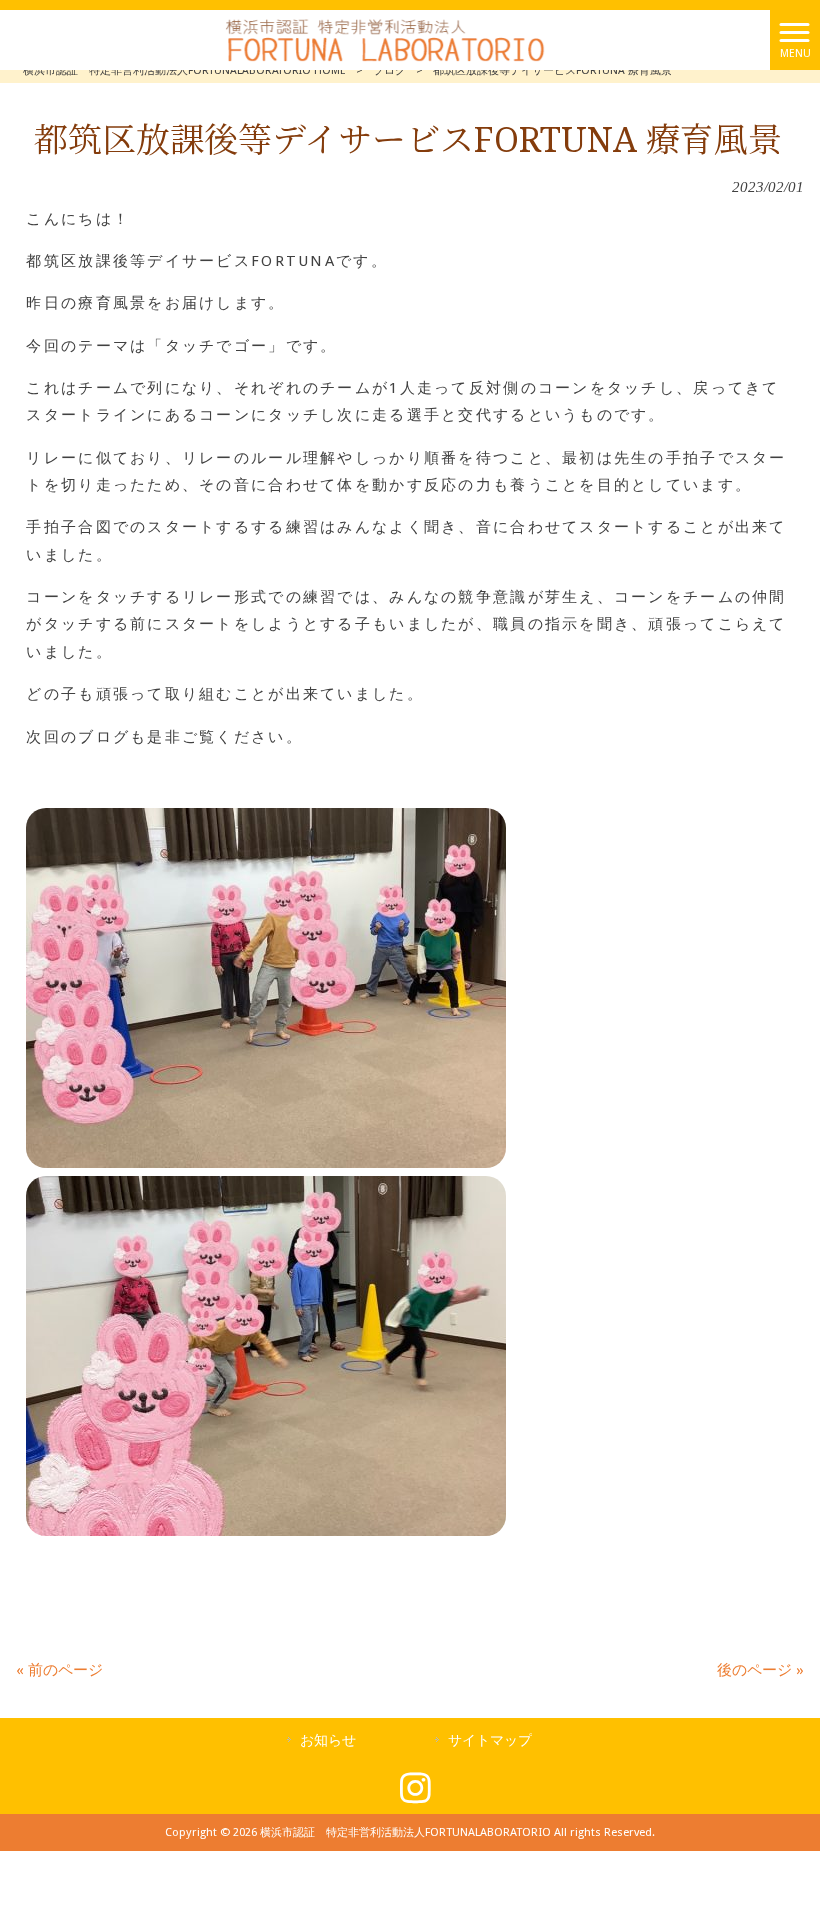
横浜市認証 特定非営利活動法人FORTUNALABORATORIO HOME (184, 70)
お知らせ (328, 1740)
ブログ (389, 70)
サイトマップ (490, 1740)
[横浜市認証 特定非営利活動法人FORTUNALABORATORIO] (385, 39)
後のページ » (760, 1670)
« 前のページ (59, 1670)
